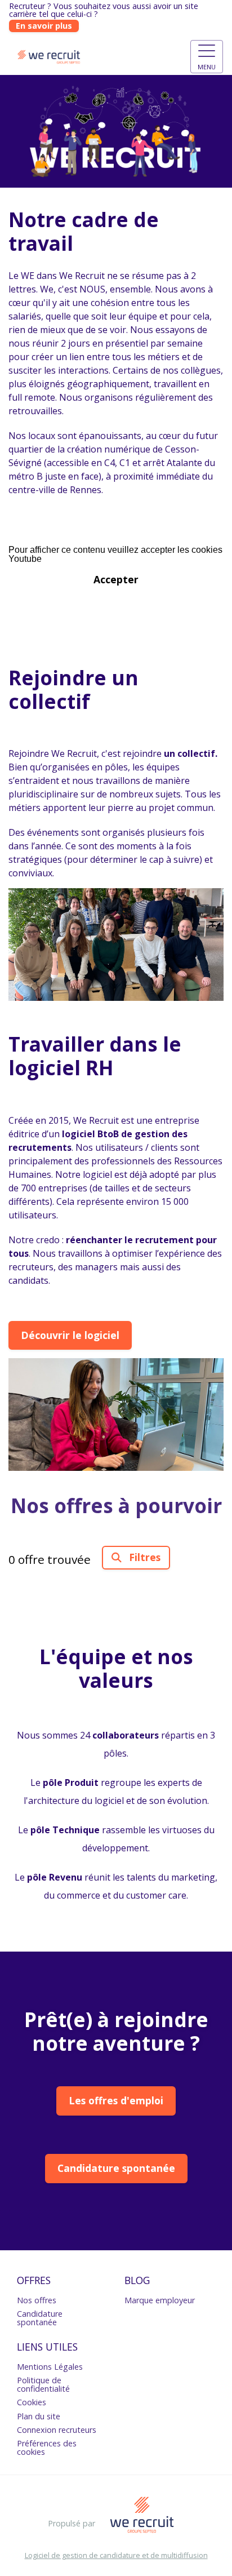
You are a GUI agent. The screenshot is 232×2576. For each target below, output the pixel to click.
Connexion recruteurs (57, 2430)
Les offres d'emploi (116, 2100)
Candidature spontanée (116, 2168)
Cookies (32, 2402)
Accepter (116, 579)
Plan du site (39, 2416)
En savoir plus (44, 26)
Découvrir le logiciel (70, 1335)
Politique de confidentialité (43, 2384)
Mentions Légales (50, 2367)
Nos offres (37, 2300)
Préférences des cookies (47, 2447)
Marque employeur (160, 2300)
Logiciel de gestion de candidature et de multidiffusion (116, 2555)
